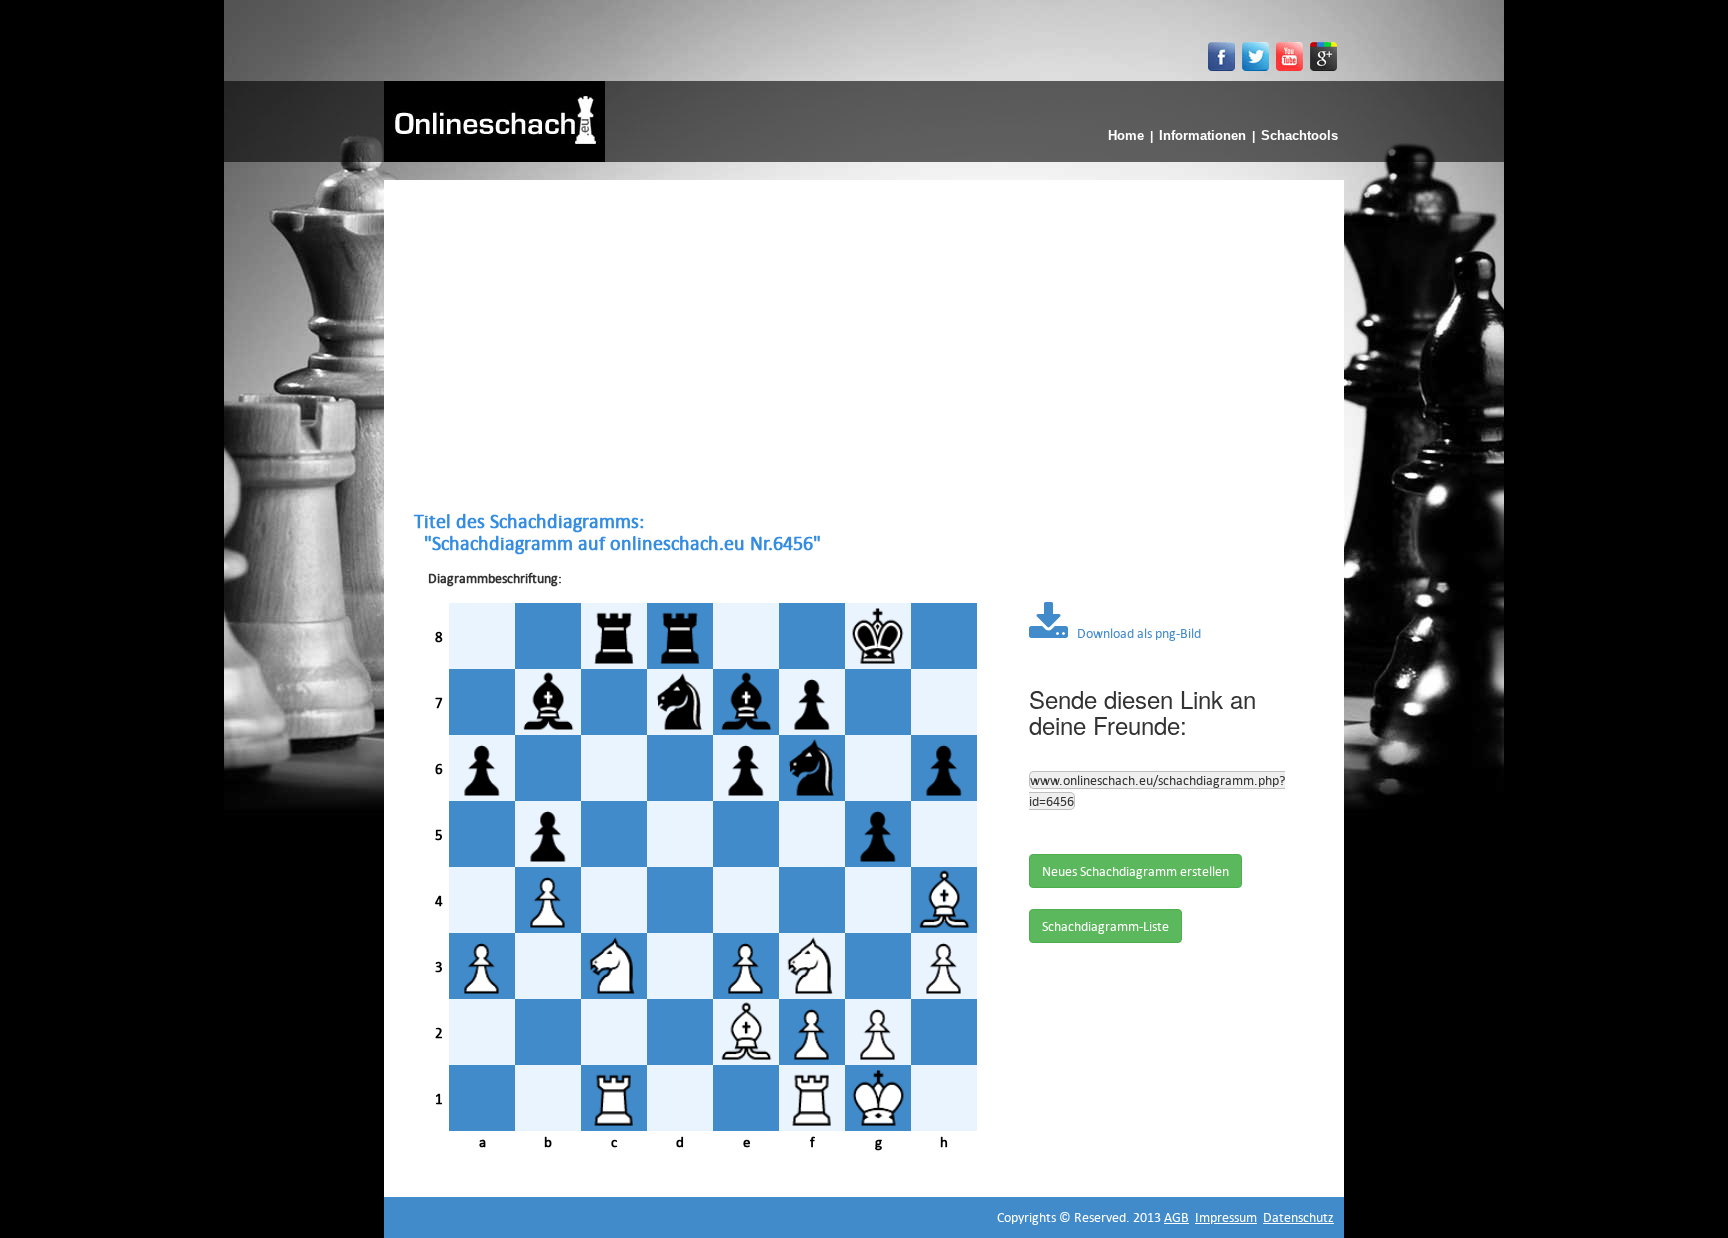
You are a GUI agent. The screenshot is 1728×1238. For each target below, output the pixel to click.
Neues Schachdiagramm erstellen (1135, 871)
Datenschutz (1298, 1217)
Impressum (1226, 1217)
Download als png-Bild (1134, 633)
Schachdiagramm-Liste (1105, 926)
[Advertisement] (864, 345)
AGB (1176, 1217)
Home (1126, 135)
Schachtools (1299, 135)
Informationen (1202, 135)
